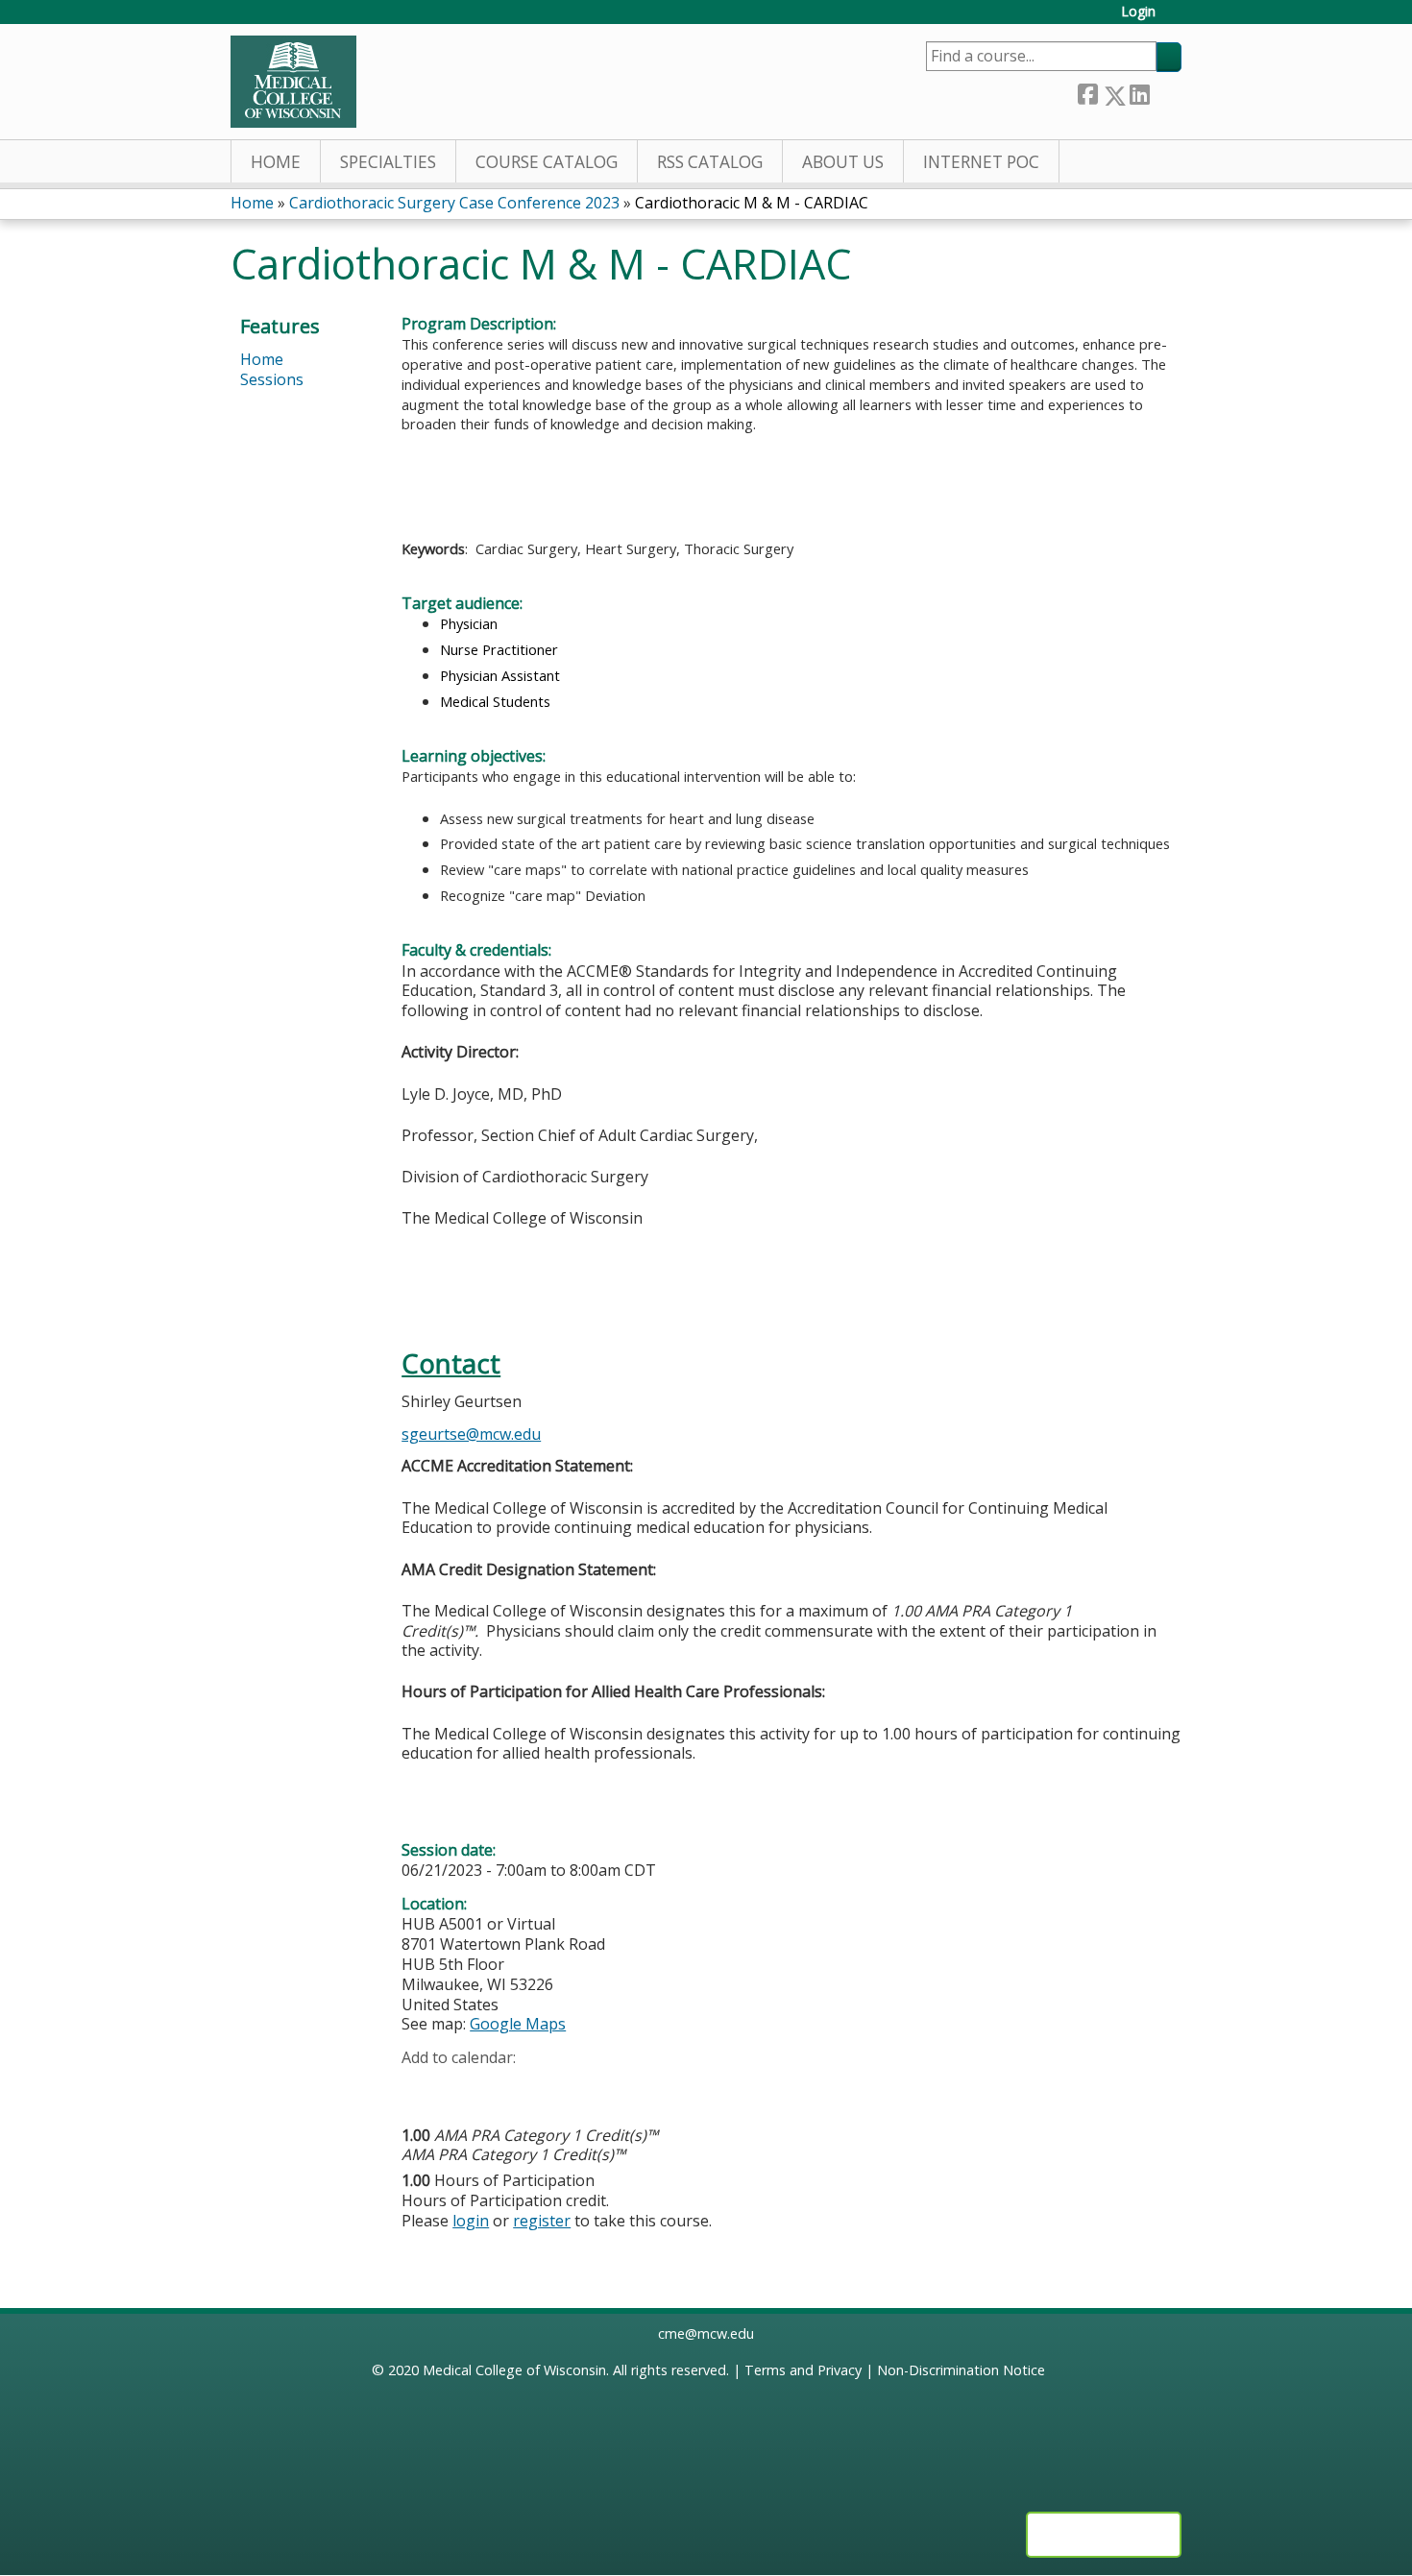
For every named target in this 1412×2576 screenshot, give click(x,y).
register (542, 2221)
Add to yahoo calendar (464, 2088)
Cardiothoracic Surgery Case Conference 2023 (454, 203)
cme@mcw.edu (706, 2333)
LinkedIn (1139, 92)
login (471, 2221)
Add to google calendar (421, 2088)
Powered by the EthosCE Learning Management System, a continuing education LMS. (1104, 2535)
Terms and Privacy (803, 2370)
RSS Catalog (710, 162)
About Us (843, 162)
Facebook (1087, 92)
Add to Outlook (554, 2088)
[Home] (293, 82)
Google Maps (518, 2024)
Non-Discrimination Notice (961, 2370)
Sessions (272, 379)
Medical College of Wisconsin (514, 2370)
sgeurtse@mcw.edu (471, 1434)
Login (1138, 12)
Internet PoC (981, 162)
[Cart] (1176, 19)
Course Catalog (547, 162)
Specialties (388, 162)
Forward (1165, 91)
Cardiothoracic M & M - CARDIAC (752, 203)
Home (276, 162)
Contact (451, 1363)
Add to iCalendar (508, 2087)
